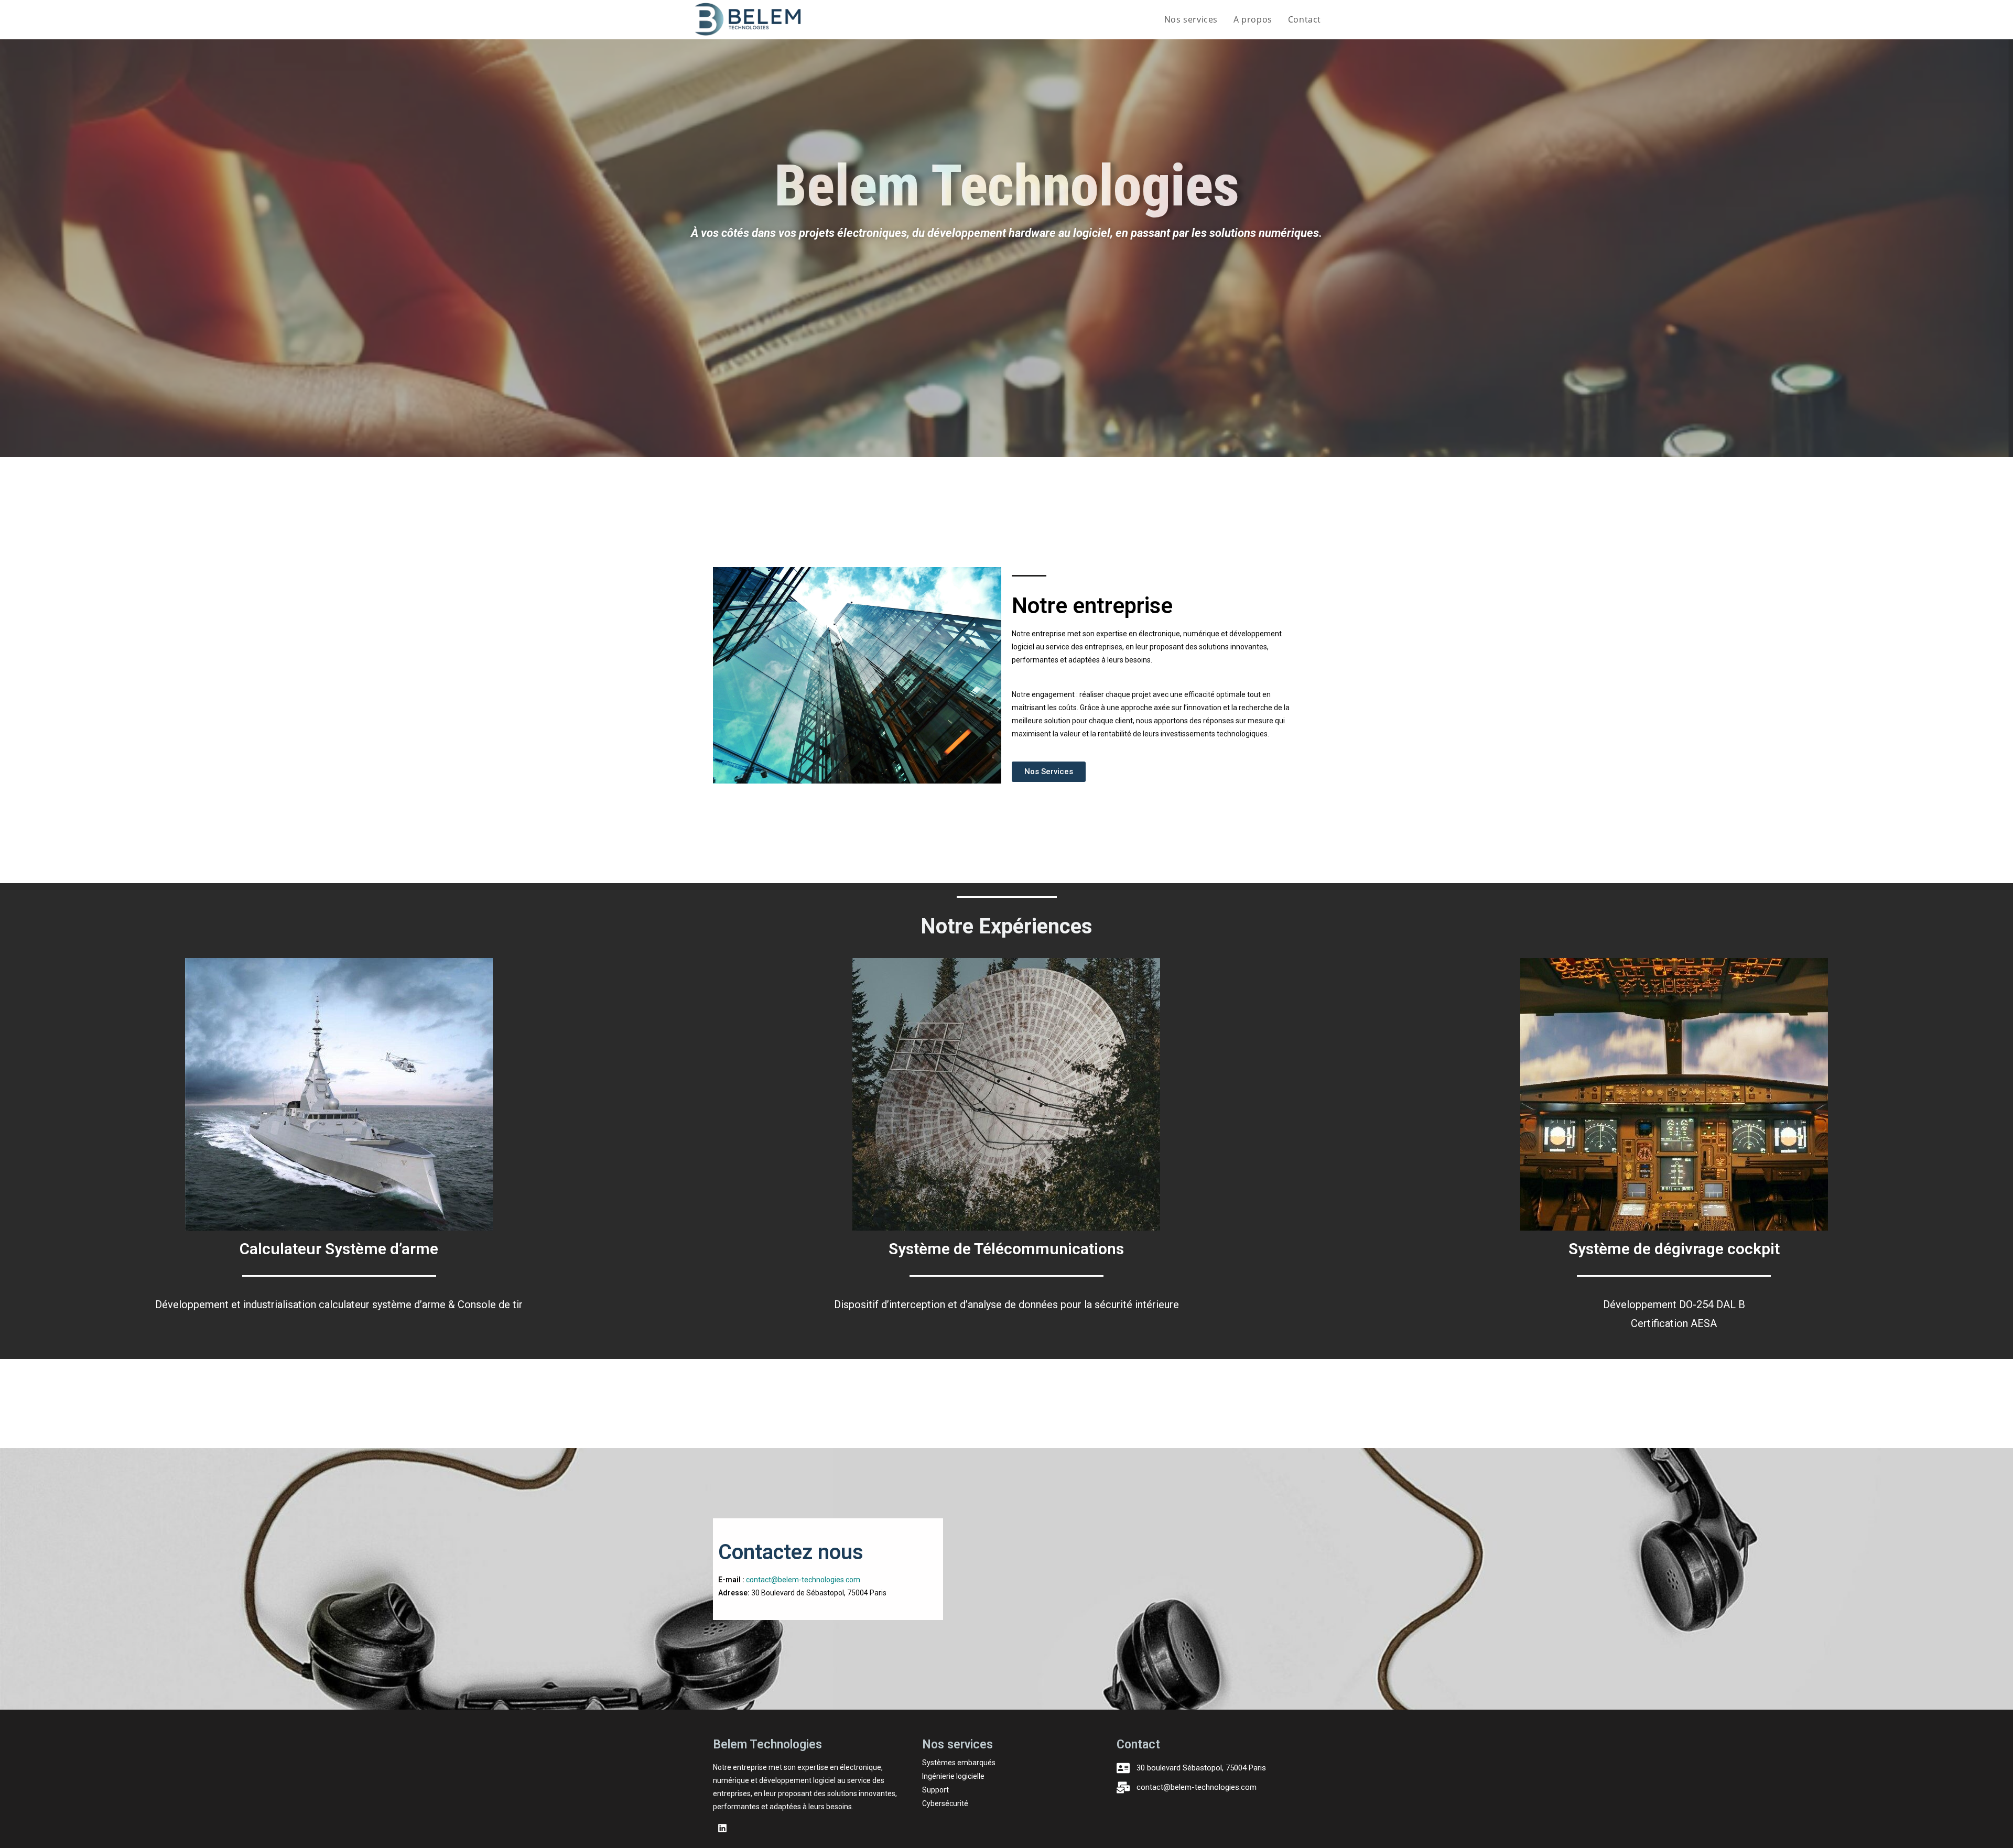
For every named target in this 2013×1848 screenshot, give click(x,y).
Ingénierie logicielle (953, 1776)
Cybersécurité (945, 1803)
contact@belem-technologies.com (803, 1580)
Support (935, 1790)
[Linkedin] (722, 1828)
